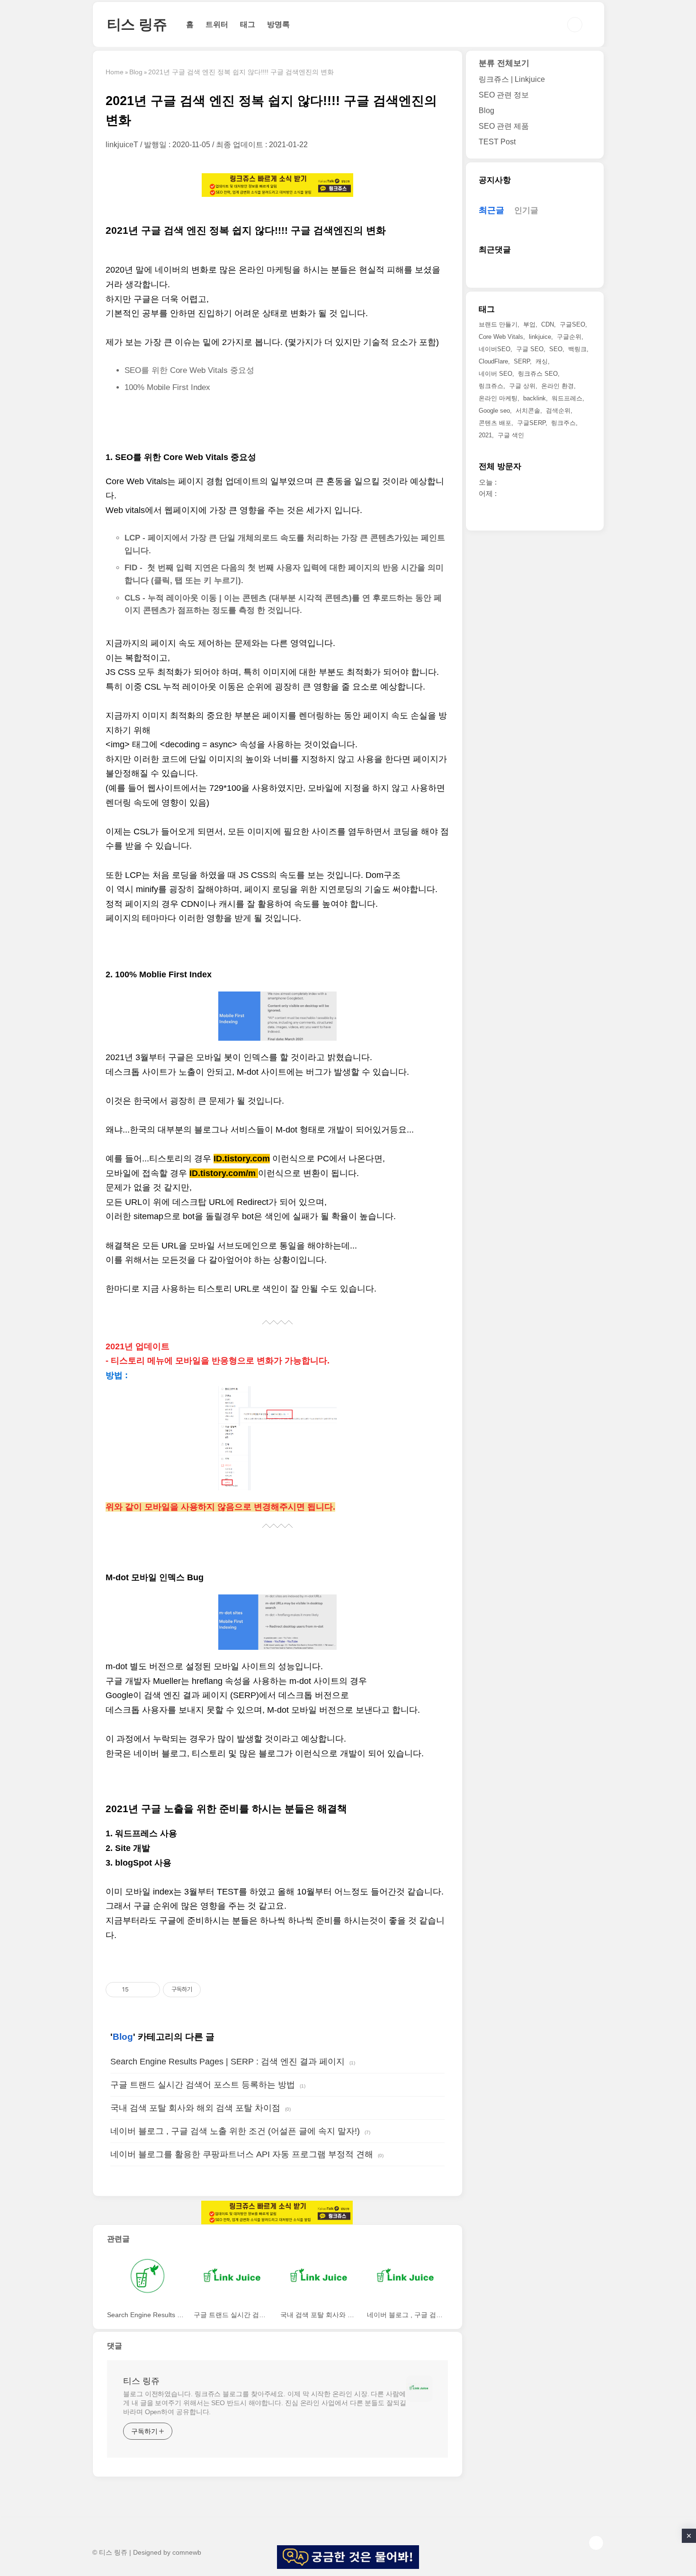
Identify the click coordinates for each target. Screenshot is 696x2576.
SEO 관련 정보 (504, 95)
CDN (548, 325)
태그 (248, 24)
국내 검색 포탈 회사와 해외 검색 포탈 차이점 (195, 2108)
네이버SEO (495, 350)
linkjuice (540, 337)
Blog (123, 2037)
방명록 (278, 24)
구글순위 (569, 337)
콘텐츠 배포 (495, 423)
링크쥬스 (491, 386)
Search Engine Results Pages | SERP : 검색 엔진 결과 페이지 (228, 2062)
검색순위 (558, 411)
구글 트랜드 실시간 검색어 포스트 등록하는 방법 (203, 2085)
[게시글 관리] (149, 1990)
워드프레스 (567, 399)
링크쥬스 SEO (538, 374)
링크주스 (563, 423)
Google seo (494, 411)
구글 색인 (511, 436)
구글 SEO (530, 350)
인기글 (526, 211)
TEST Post (497, 142)
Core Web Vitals (501, 337)
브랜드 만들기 (498, 325)
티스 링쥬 (137, 24)
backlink (535, 399)
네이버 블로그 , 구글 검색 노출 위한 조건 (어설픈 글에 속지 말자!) (235, 2131)
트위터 (217, 24)
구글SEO (572, 325)
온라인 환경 (558, 386)
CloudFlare (493, 362)
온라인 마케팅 (498, 399)
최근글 (491, 211)
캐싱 (542, 362)
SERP (522, 362)
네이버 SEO (495, 374)
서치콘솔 (528, 411)
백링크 (577, 350)
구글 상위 (522, 386)
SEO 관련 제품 (504, 126)
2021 (485, 436)
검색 (575, 25)
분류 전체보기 (504, 63)
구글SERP (531, 423)
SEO (556, 350)
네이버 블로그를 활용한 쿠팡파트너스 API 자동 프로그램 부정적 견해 (242, 2154)
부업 (529, 325)
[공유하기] (138, 1990)
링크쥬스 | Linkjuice (512, 79)
